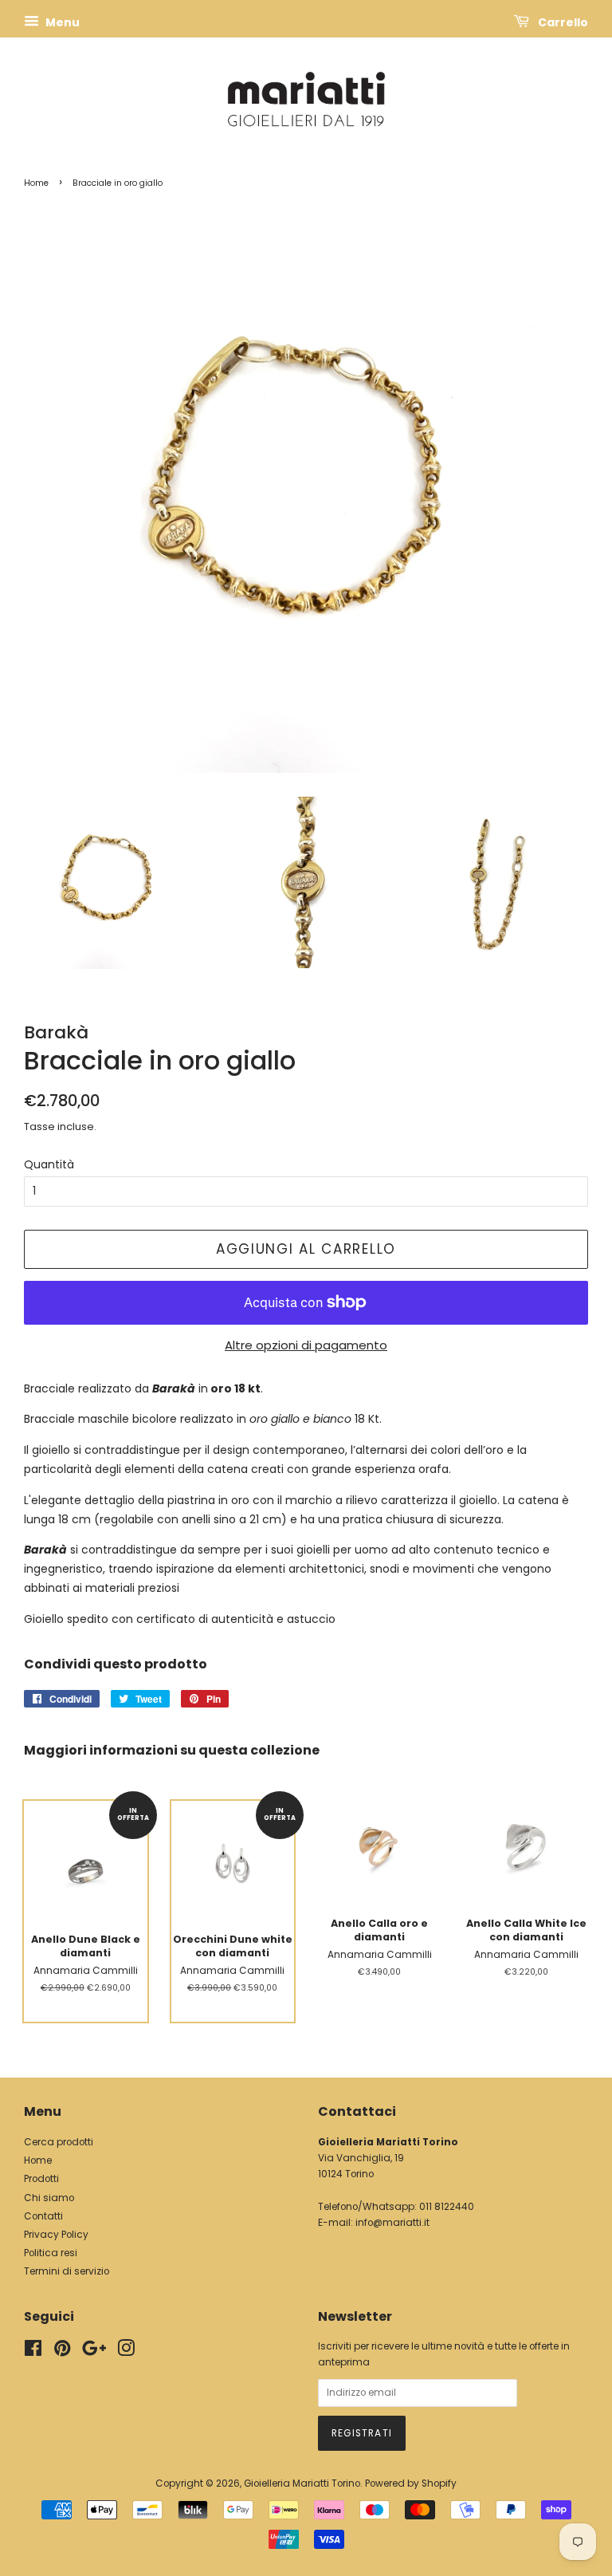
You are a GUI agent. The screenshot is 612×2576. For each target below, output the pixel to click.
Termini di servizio (67, 2271)
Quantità (49, 1164)
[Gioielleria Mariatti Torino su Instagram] (126, 2352)
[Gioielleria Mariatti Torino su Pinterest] (62, 2352)
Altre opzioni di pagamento (306, 1345)
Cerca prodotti (59, 2142)
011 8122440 (447, 2207)
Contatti (43, 2216)
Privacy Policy (56, 2235)
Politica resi (51, 2253)
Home (36, 183)
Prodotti (41, 2179)
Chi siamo (49, 2198)
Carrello (562, 22)
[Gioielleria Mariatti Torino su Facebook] (33, 2352)
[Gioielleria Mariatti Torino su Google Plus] (94, 2352)
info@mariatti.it (392, 2223)
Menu (61, 22)
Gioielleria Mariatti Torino (302, 2483)
